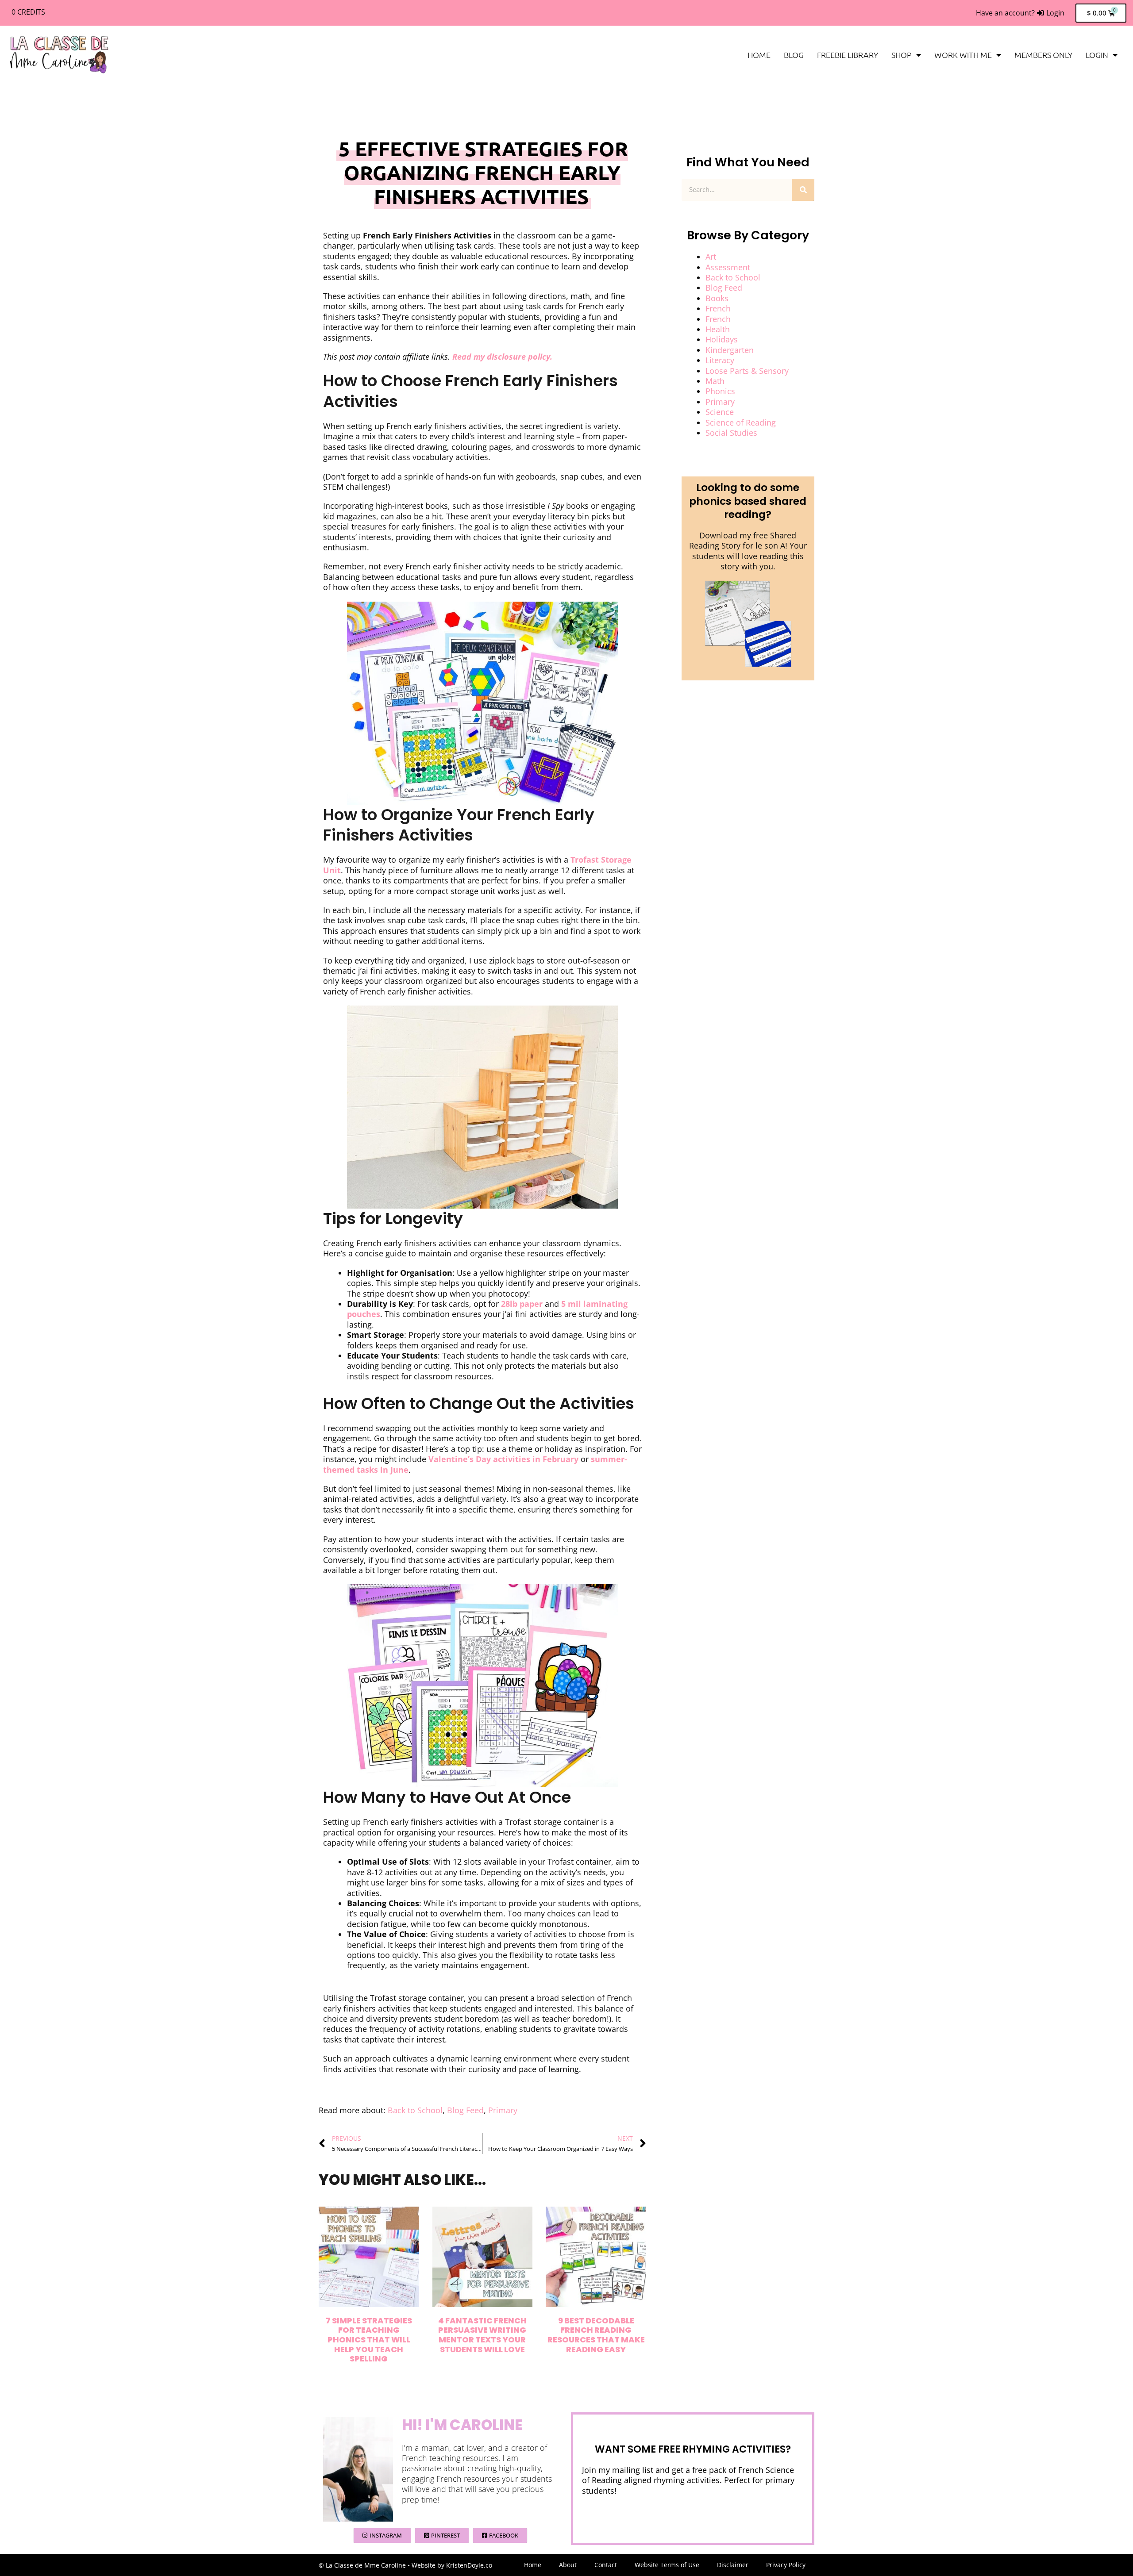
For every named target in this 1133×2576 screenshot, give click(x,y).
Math (715, 381)
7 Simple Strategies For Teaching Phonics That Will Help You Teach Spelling (369, 2340)
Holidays (722, 339)
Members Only (1043, 55)
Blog (794, 55)
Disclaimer (733, 2565)
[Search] (803, 190)
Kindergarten (730, 350)
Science (720, 412)
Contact (606, 2565)
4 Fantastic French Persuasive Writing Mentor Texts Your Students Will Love (482, 2335)
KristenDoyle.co (469, 2565)
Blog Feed (465, 2110)
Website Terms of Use (667, 2565)
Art (711, 257)
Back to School (415, 2110)
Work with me (963, 55)
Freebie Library (848, 55)
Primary (503, 2110)
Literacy (720, 360)
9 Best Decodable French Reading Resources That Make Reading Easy (596, 2335)
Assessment (728, 267)
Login (1097, 55)
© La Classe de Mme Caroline (362, 2565)
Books (717, 298)
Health (718, 329)
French (718, 308)
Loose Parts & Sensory (747, 371)
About (568, 2565)
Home (759, 55)
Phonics (720, 391)
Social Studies (731, 433)
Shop (902, 55)
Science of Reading (741, 422)
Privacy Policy (786, 2565)
